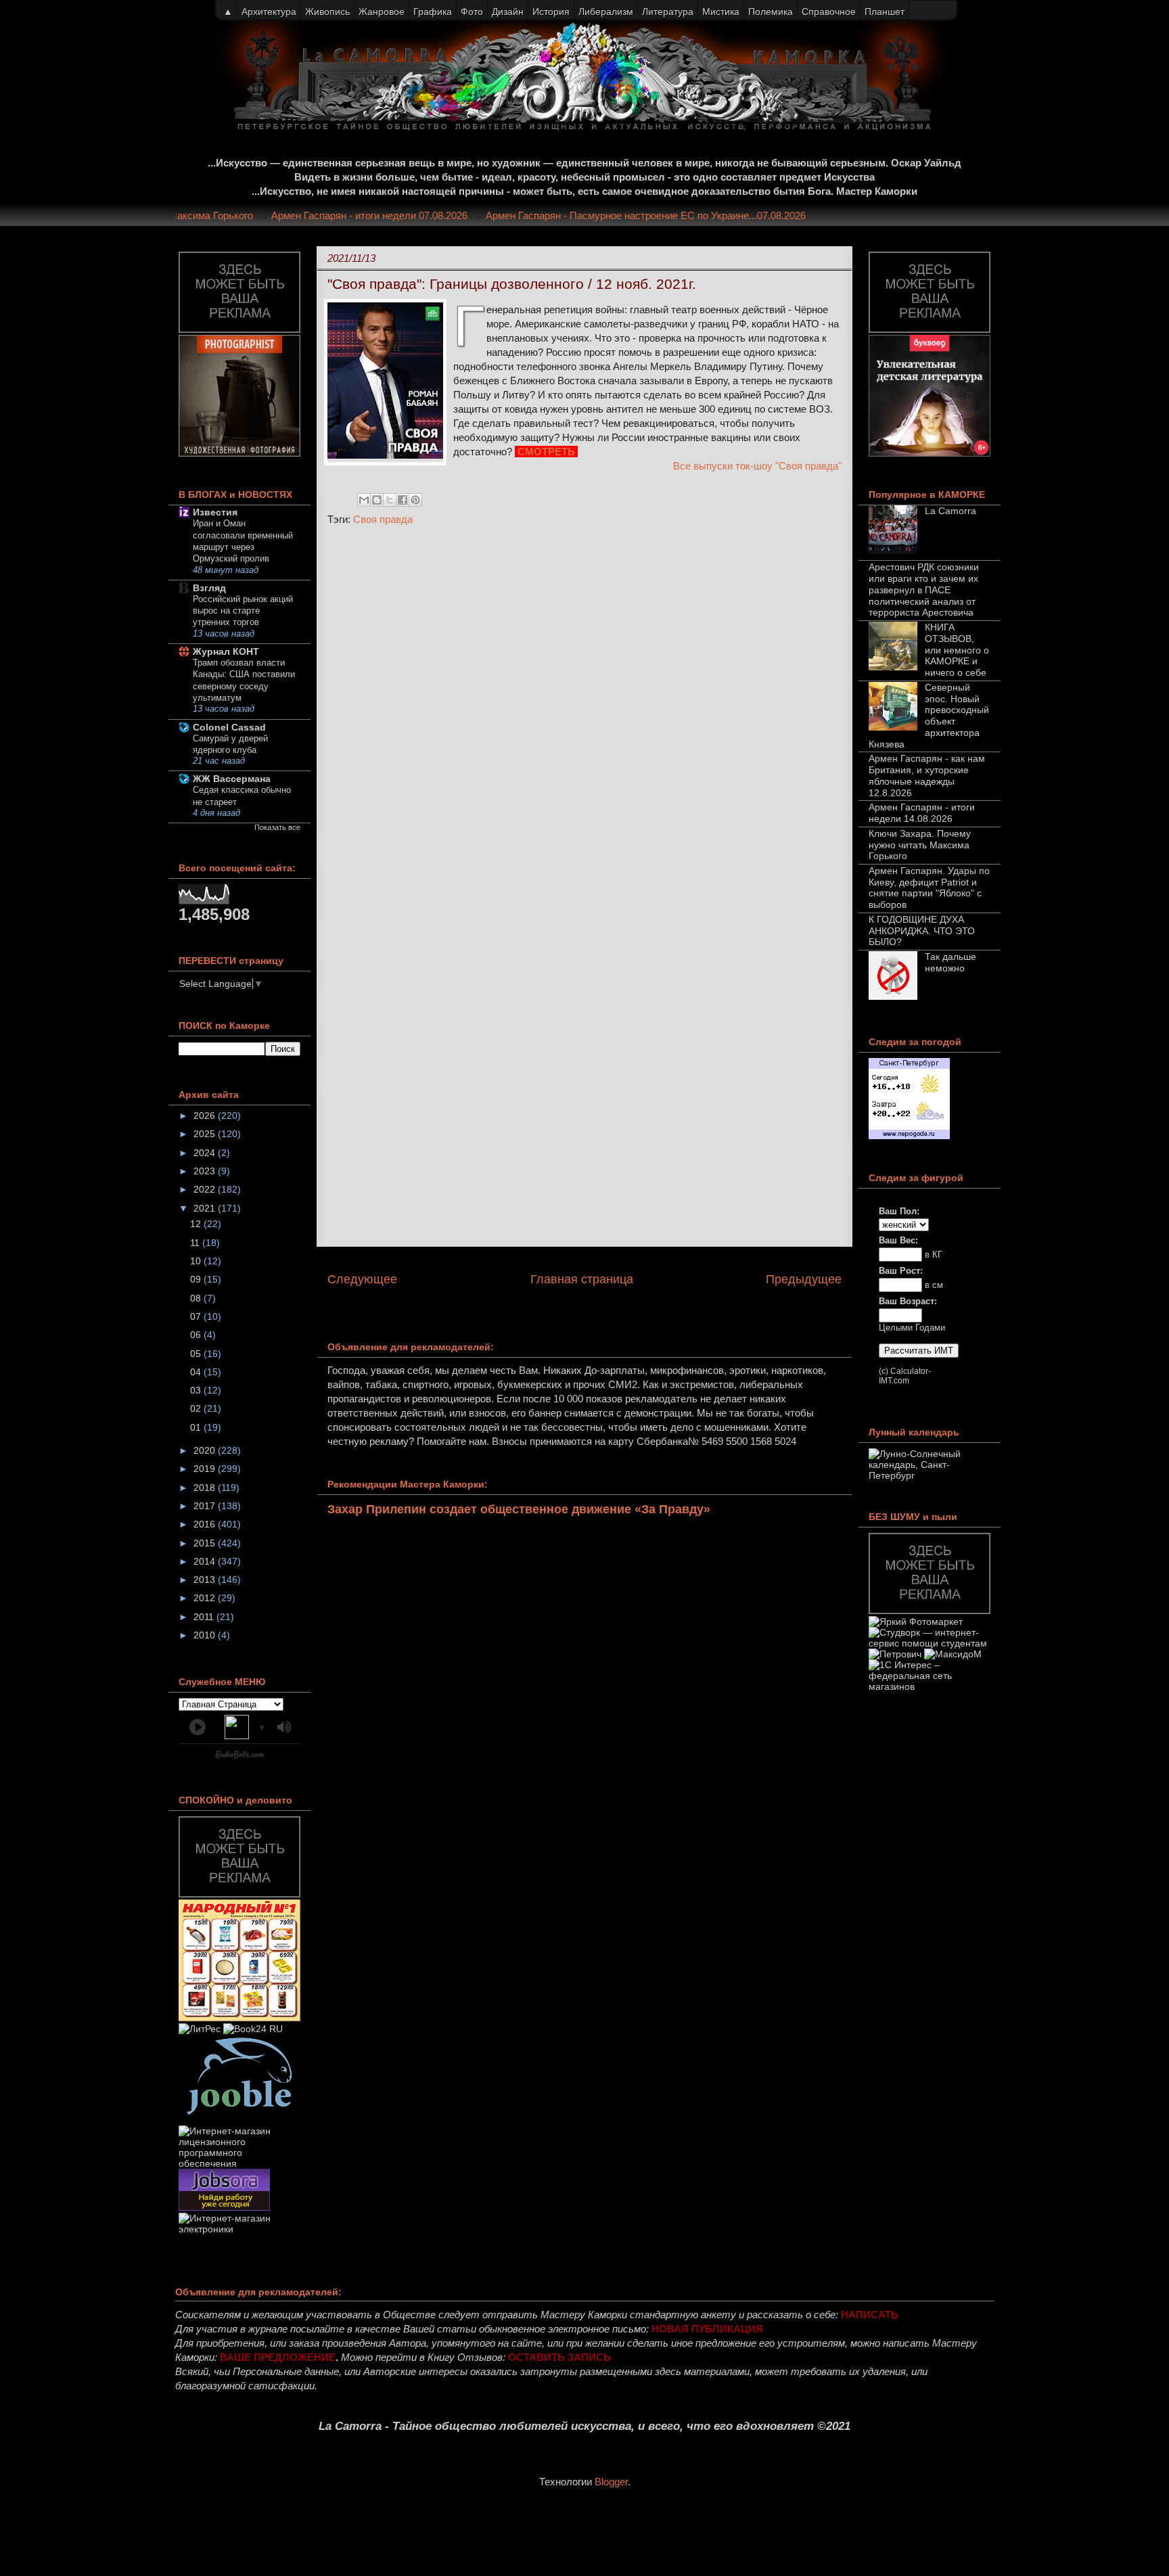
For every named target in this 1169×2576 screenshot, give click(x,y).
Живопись (327, 11)
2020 (206, 1450)
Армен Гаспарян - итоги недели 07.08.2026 (396, 215)
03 (197, 1390)
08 (197, 1298)
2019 (206, 1469)
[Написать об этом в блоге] (377, 500)
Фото (472, 11)
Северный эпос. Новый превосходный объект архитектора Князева (929, 716)
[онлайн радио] (240, 1757)
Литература (668, 11)
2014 (206, 1561)
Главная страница (582, 1279)
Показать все (277, 827)
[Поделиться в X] (390, 500)
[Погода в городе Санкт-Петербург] (909, 1136)
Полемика (771, 11)
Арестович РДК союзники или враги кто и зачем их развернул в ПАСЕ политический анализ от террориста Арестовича (924, 590)
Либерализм (606, 11)
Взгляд (209, 588)
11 (196, 1243)
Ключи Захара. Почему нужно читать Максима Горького (920, 845)
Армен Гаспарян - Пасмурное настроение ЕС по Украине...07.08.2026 (672, 215)
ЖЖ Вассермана (232, 779)
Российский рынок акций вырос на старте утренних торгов (243, 611)
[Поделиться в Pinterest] (415, 500)
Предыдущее (804, 1279)
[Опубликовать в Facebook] (403, 500)
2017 (206, 1506)
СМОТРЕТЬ (548, 452)
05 (197, 1354)
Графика (433, 11)
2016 (206, 1524)
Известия (215, 512)
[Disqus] (584, 717)
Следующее (362, 1279)
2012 (206, 1598)
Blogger (611, 2482)
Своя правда (383, 519)
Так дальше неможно (950, 962)
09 (197, 1279)
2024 (206, 1153)
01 (197, 1427)
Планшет (885, 11)
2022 (206, 1189)
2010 (206, 1635)
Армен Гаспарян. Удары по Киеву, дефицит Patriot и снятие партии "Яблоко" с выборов (929, 888)
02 (197, 1408)
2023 (206, 1171)
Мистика (721, 11)
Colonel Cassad (229, 727)
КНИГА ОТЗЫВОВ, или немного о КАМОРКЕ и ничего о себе (957, 650)
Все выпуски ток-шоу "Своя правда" (757, 466)
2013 (206, 1580)
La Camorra (950, 511)
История (551, 11)
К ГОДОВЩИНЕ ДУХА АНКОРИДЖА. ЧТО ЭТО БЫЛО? (922, 931)
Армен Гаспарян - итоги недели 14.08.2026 (922, 813)
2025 (206, 1134)
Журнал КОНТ (226, 651)
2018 (206, 1488)
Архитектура (269, 11)
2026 (206, 1115)
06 (197, 1335)
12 (197, 1224)
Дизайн (508, 11)
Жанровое (382, 11)
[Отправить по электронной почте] (364, 500)
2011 (205, 1617)
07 (197, 1316)
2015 (206, 1543)
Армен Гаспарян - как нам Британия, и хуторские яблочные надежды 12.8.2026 (927, 775)
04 (197, 1372)
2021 (206, 1208)
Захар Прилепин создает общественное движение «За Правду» (519, 1509)
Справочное (829, 11)
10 (197, 1261)
